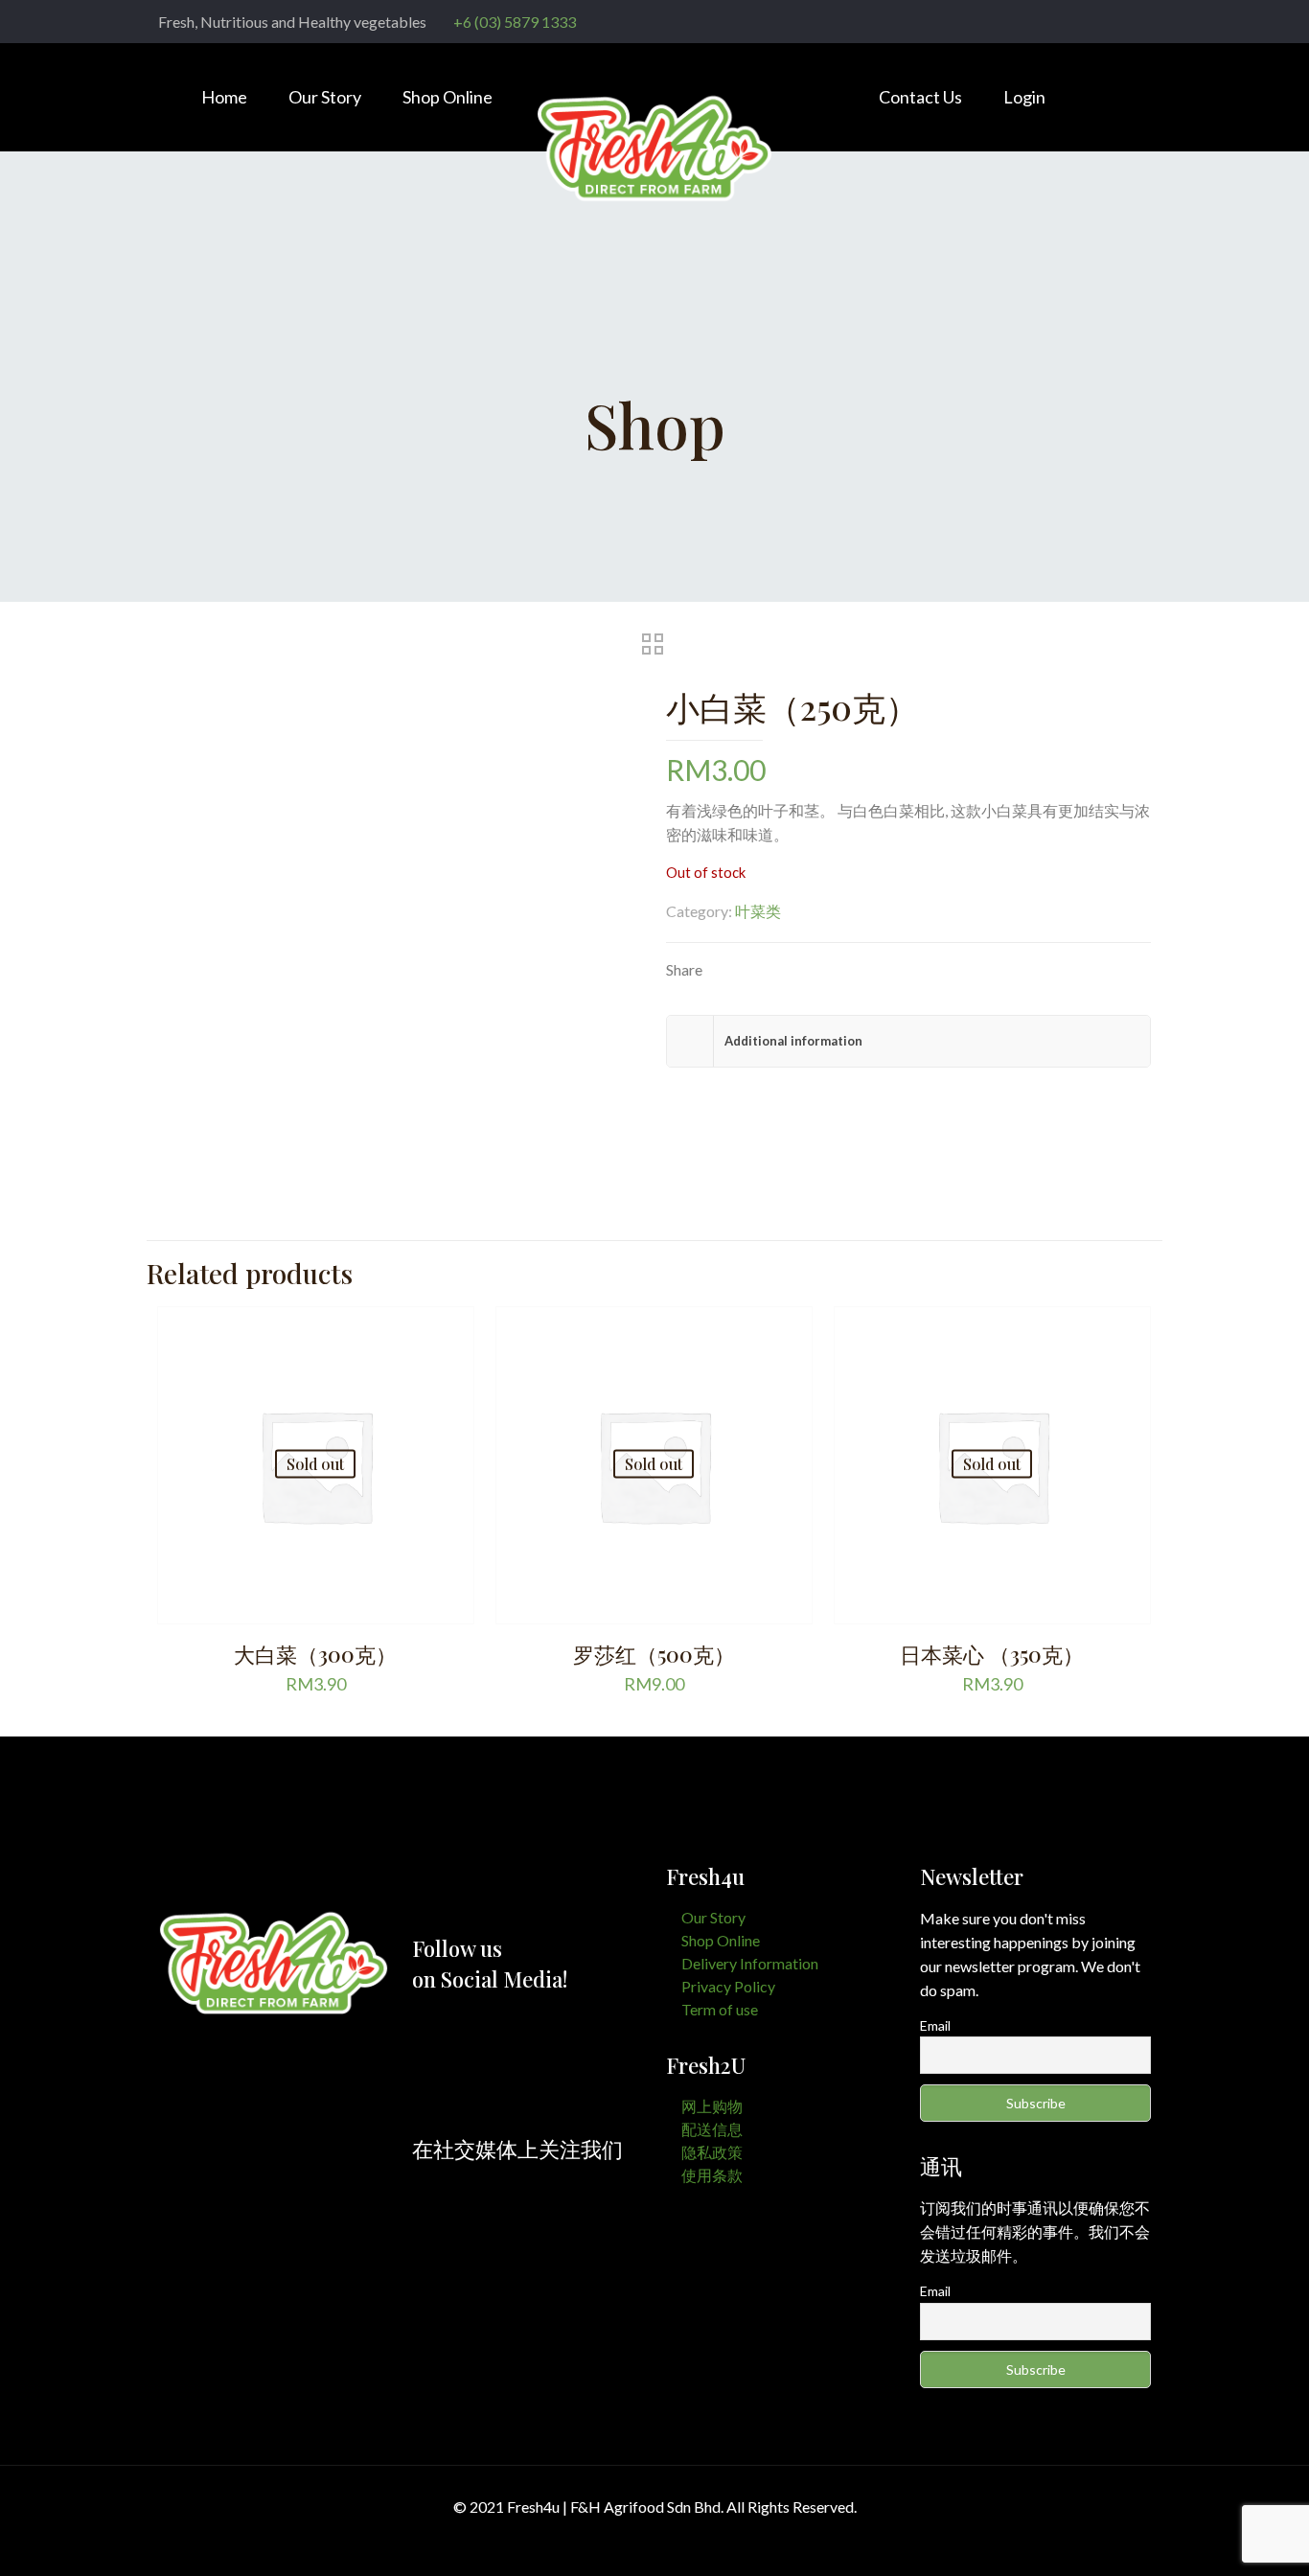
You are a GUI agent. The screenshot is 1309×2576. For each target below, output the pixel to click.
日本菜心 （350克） (992, 1654)
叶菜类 (758, 911)
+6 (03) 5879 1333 (515, 22)
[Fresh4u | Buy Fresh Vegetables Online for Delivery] (655, 162)
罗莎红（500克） (654, 1654)
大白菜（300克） (315, 1654)
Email (935, 2025)
